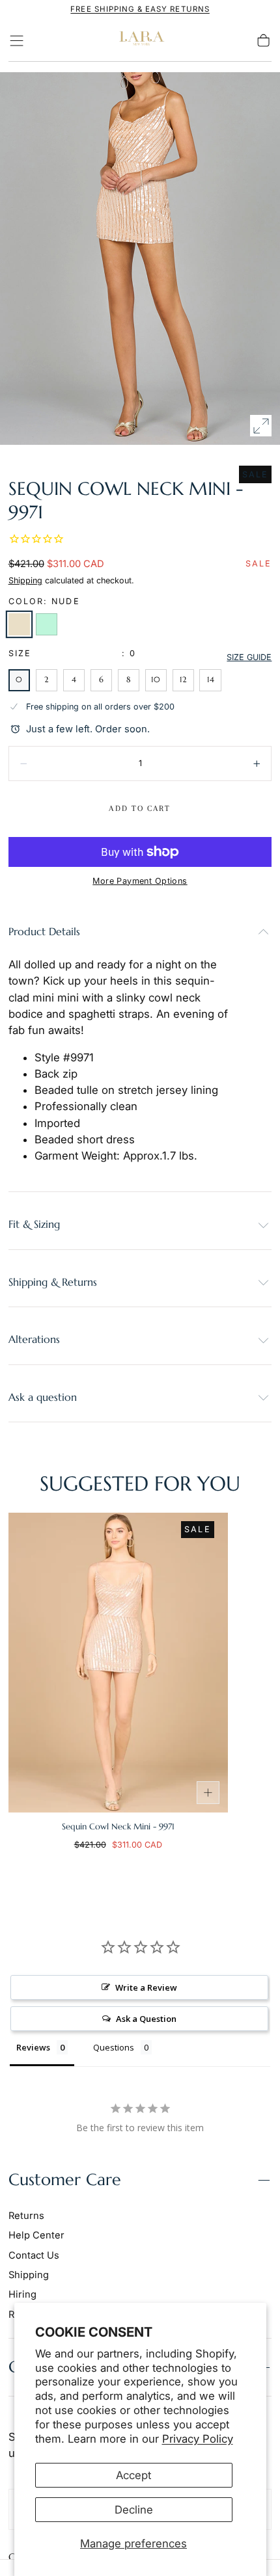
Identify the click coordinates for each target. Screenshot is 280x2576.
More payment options (140, 881)
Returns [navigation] (26, 2216)
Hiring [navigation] (22, 2294)
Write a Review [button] (146, 1987)
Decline (134, 2510)
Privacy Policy (198, 2439)
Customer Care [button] (65, 2180)
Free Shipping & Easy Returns (140, 9)
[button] (17, 41)
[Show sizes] (208, 1793)
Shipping (25, 580)
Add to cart (140, 808)
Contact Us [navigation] (34, 2255)
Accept (133, 2475)
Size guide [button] (249, 657)
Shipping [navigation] (29, 2275)
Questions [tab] (114, 2047)
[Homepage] (140, 41)
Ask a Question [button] (146, 2019)
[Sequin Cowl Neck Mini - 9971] (118, 1663)
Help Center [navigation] (36, 2235)
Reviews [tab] (33, 2047)
